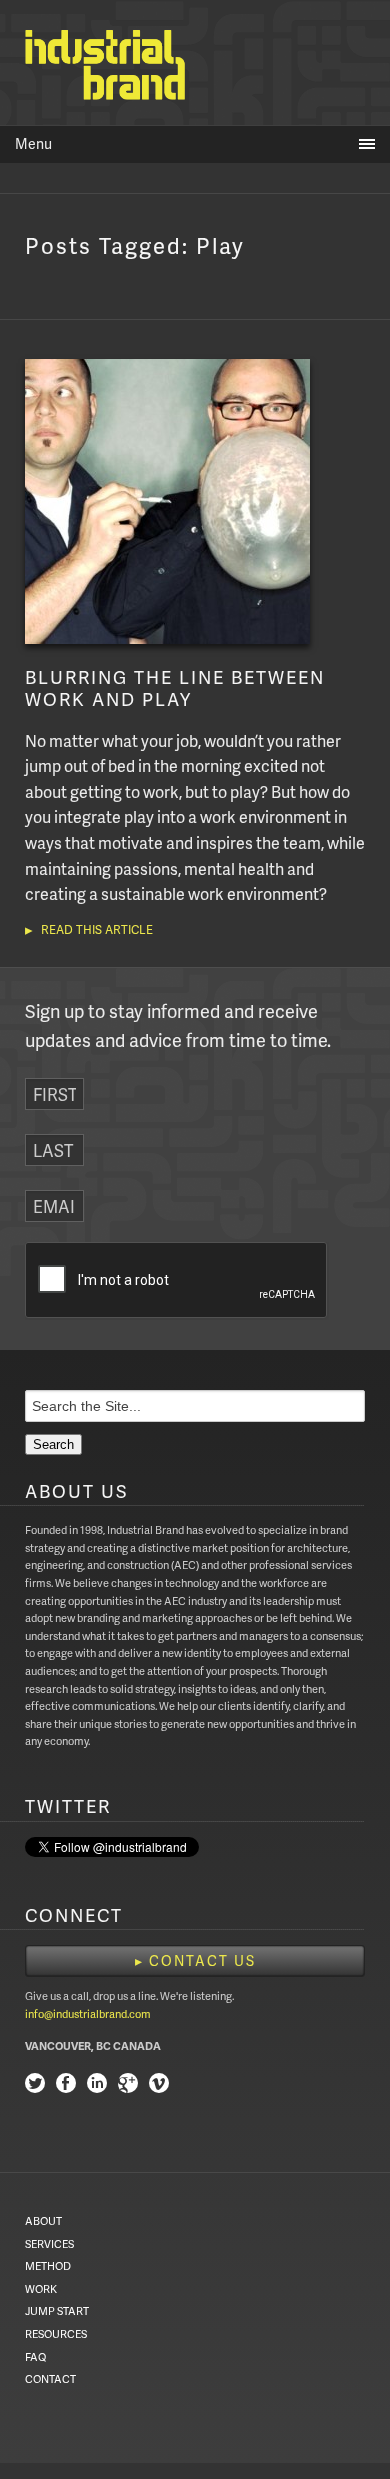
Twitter (35, 2085)
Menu (33, 143)
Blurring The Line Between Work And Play (175, 687)
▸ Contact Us (195, 1960)
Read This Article (97, 929)
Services (49, 2243)
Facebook (66, 2085)
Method (48, 2265)
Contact (50, 2378)
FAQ (35, 2356)
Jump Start (57, 2310)
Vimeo (159, 2085)
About (43, 2220)
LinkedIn (97, 2085)
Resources (56, 2333)
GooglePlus (128, 2085)
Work (41, 2288)
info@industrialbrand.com (88, 2013)
